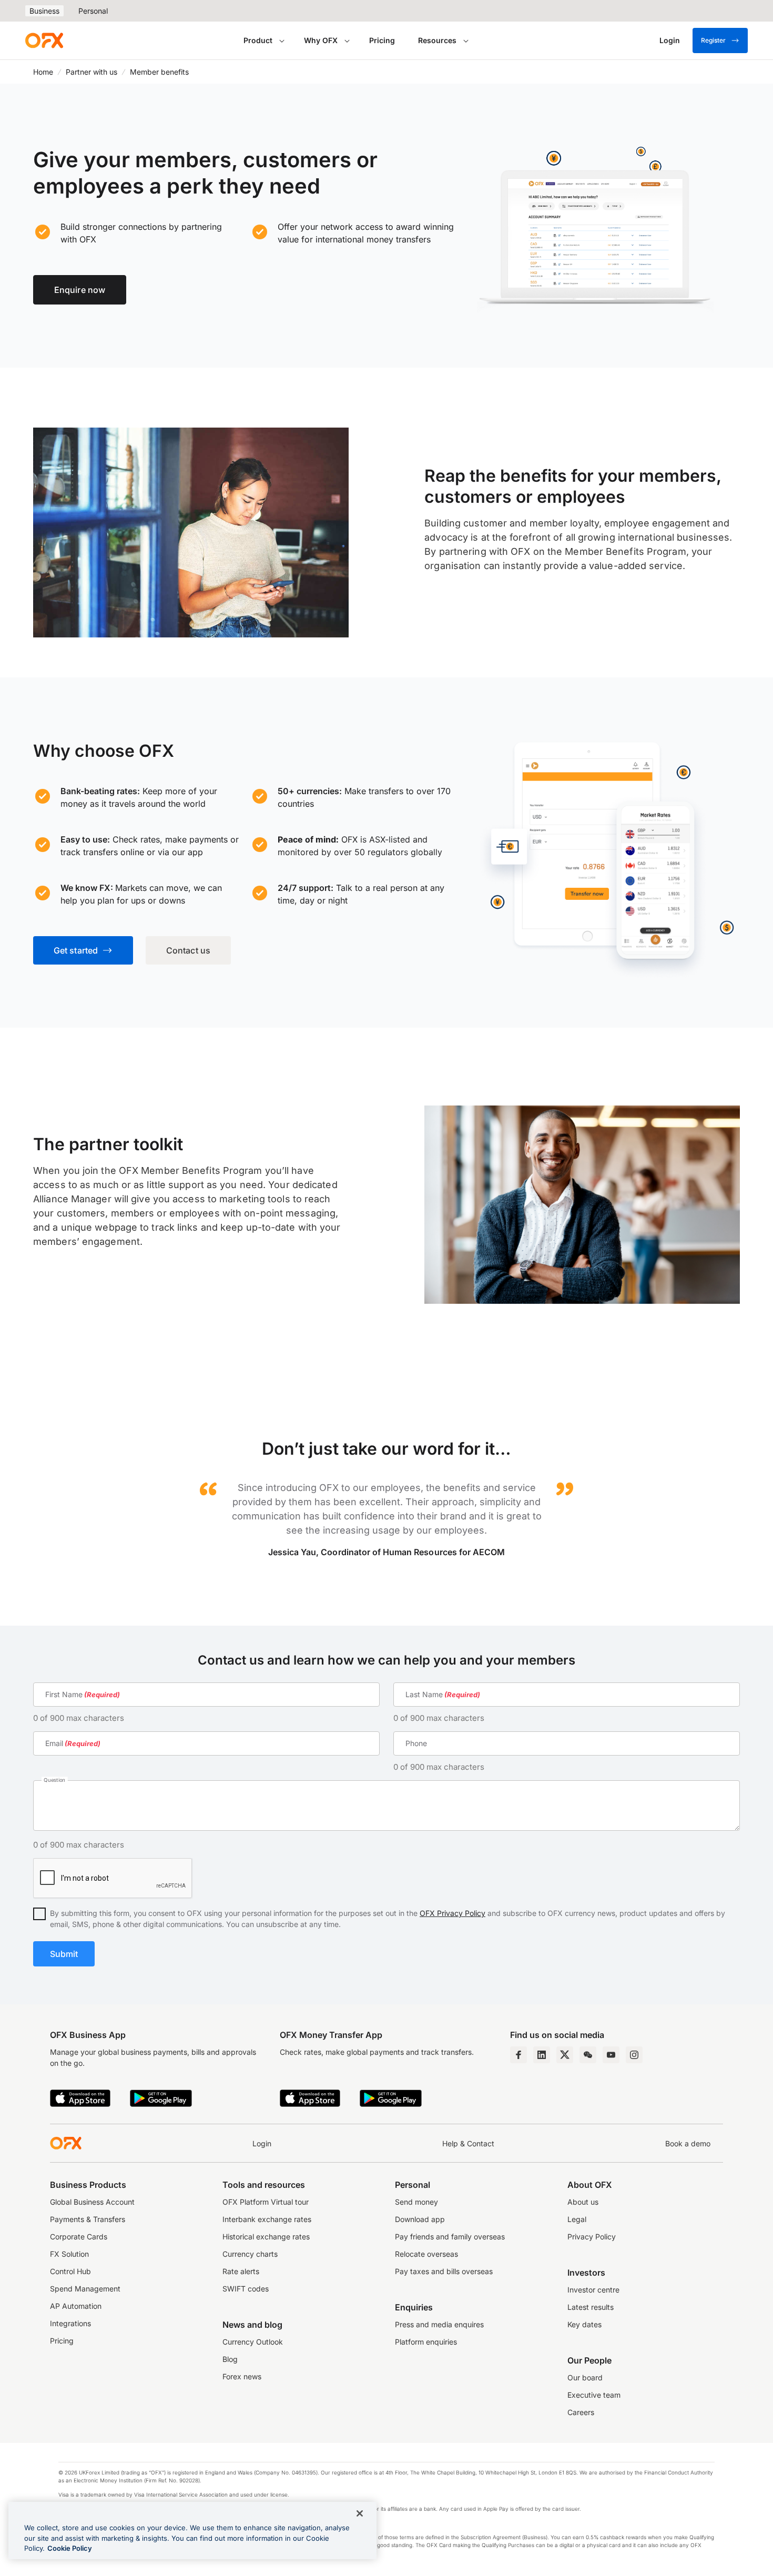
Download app (420, 2219)
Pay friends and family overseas (450, 2237)
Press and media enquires (439, 2324)
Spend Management (85, 2289)
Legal (577, 2219)
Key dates (584, 2324)
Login (262, 2143)
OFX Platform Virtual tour (266, 2202)
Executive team (594, 2395)
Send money (416, 2202)
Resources (437, 40)
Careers (581, 2412)
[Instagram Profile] (634, 2055)
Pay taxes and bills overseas (444, 2271)
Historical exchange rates (266, 2237)
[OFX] (44, 40)
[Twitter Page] (565, 2055)
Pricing (382, 40)
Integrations (70, 2323)
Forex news (242, 2376)
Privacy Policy (592, 2237)
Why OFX (321, 40)
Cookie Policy (70, 2548)
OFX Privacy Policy (452, 1913)
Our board (585, 2377)
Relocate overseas (426, 2254)
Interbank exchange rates (267, 2219)
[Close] (360, 2513)
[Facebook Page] (518, 2055)
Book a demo (688, 2143)
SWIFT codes (246, 2289)
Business (44, 11)
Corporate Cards (79, 2237)
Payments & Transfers (88, 2219)
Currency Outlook (253, 2342)
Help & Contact (468, 2143)
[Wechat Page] (588, 2055)
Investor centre (593, 2290)
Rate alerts (241, 2271)
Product (258, 40)
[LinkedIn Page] (542, 2055)
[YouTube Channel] (611, 2055)
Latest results (591, 2307)
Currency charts (250, 2254)
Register (713, 40)
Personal (93, 11)
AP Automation (76, 2306)
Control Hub (70, 2271)
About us (583, 2202)
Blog (230, 2359)
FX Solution (69, 2254)
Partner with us (91, 72)
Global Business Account (92, 2202)
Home (43, 72)
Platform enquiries (426, 2342)
